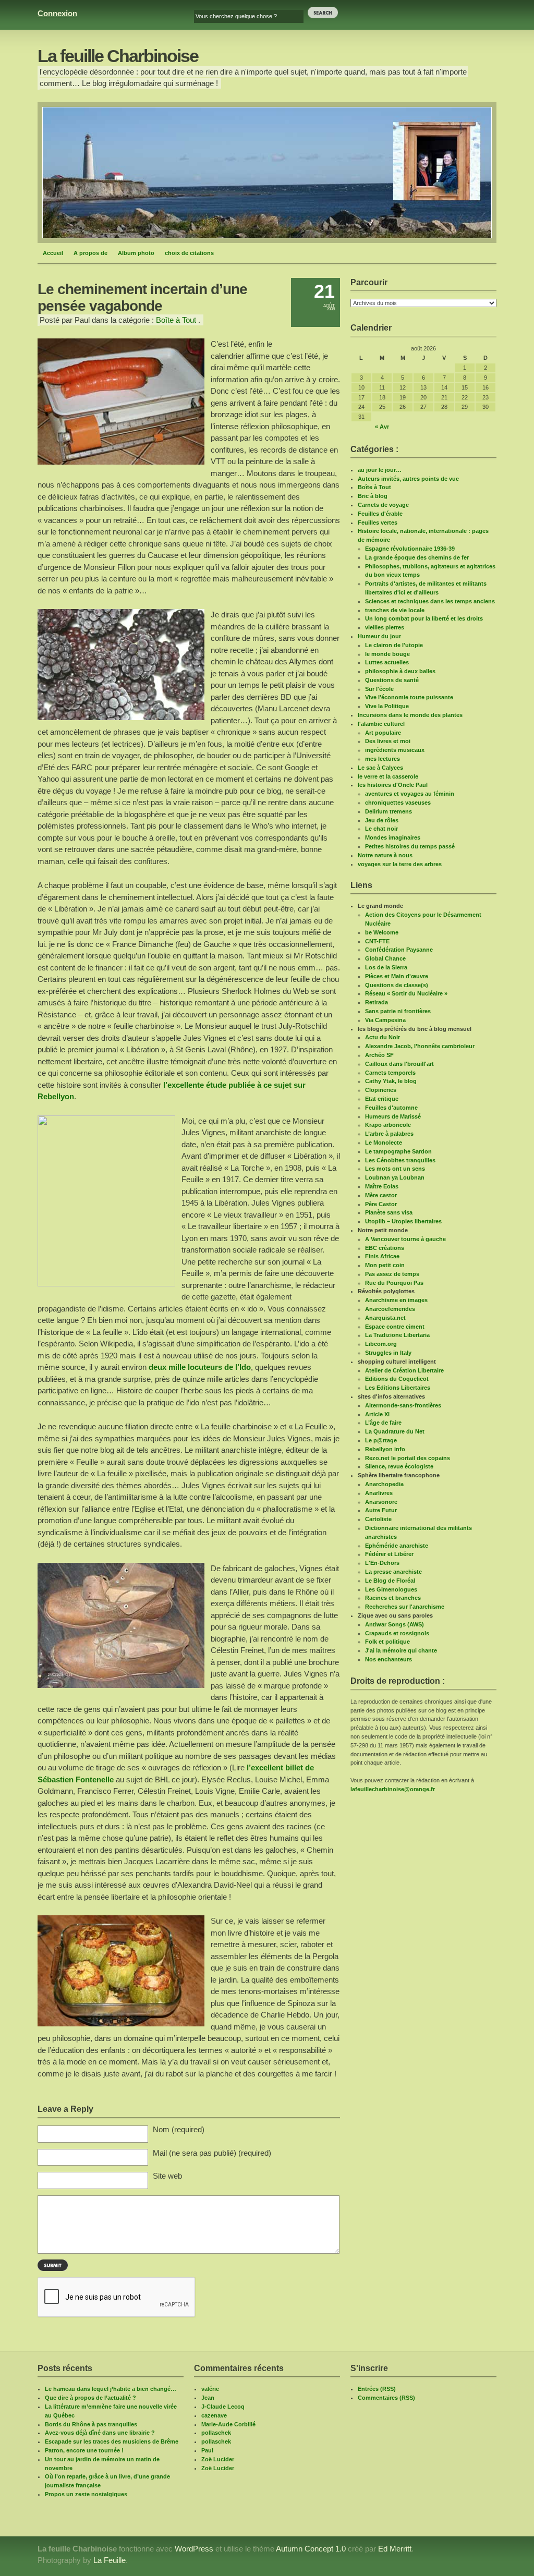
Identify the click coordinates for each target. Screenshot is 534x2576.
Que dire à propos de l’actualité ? (90, 2398)
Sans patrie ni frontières (398, 1011)
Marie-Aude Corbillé (228, 2424)
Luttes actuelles (387, 662)
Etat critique (382, 1099)
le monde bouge (387, 654)
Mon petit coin (385, 1265)
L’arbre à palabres (389, 1134)
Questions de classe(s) (397, 985)
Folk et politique (387, 1642)
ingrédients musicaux (395, 750)
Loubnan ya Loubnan (395, 1177)
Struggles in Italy (388, 1353)
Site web (167, 2176)
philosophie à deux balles (400, 671)
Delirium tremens (389, 811)
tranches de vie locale (395, 610)
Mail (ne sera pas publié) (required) (212, 2153)
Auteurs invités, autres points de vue (408, 479)
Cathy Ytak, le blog (391, 1081)
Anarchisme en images (396, 1300)
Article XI (377, 1414)
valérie (210, 2389)
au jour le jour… (380, 470)
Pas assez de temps (392, 1274)
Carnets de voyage (383, 505)
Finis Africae (382, 1256)
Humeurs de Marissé (393, 1116)
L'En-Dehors (382, 1563)
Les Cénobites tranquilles (400, 1160)
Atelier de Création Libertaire (404, 1370)
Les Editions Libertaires (398, 1388)
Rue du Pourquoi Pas (394, 1283)
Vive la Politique (387, 706)
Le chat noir (381, 829)
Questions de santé (392, 680)
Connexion (57, 13)
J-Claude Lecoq (223, 2407)
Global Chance (385, 958)
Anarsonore (381, 1502)
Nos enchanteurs (389, 1659)
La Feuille (110, 2560)
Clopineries (381, 1090)
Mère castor (381, 1195)
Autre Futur (381, 1510)
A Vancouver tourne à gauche (405, 1239)
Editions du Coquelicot (397, 1379)
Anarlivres (379, 1493)
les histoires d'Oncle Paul (393, 785)
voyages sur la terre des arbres (400, 864)
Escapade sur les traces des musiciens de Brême (112, 2441)
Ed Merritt (395, 2549)
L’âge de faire (383, 1423)
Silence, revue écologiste (399, 1466)
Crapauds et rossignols (397, 1633)
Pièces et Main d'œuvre (397, 976)
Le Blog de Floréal (390, 1581)
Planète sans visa (389, 1212)
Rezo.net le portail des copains (408, 1458)
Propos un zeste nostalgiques (86, 2494)
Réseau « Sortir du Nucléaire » (406, 993)
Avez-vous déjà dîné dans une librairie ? (100, 2433)
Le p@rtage (381, 1440)
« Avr (382, 427)
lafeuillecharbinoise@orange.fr (393, 1789)
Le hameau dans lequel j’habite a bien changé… (111, 2389)
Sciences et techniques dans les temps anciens (430, 601)
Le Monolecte (384, 1143)
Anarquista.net (385, 1318)
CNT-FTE (377, 941)
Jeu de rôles (382, 820)
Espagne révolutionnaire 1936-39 (410, 549)
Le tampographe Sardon (398, 1151)
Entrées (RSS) (377, 2389)
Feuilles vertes (378, 523)
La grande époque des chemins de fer (417, 557)
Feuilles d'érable (380, 514)
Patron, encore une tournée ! (84, 2450)
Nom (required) (179, 2129)
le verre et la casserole (388, 776)
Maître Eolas (382, 1186)
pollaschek (216, 2433)
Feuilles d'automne (391, 1108)
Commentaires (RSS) (386, 2398)
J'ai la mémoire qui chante (401, 1650)
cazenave (214, 2415)
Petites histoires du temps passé (410, 846)
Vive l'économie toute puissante (409, 697)
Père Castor (381, 1204)
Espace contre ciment (395, 1327)
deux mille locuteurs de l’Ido (200, 1367)
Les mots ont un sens (395, 1169)
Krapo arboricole (388, 1125)
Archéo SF (379, 1055)
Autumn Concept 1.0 (311, 2549)
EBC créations (385, 1248)
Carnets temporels (390, 1073)
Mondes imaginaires (393, 837)
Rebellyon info (385, 1449)
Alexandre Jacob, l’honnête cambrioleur (420, 1046)
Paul (207, 2450)
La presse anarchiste (393, 1572)
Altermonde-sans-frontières (403, 1405)
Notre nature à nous (385, 855)
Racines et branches (393, 1598)
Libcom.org (381, 1344)
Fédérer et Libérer (389, 1554)
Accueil (53, 253)
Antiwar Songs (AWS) (395, 1624)
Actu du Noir (383, 1037)
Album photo (136, 253)
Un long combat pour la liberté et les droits (424, 618)
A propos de (90, 253)
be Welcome (382, 932)
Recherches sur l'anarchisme (405, 1607)
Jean (208, 2398)
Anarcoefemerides (390, 1309)
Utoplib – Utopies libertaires (403, 1221)
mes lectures (383, 759)
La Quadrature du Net (395, 1431)
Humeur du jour (379, 636)
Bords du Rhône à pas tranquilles (91, 2424)
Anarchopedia (384, 1484)
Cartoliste (378, 1519)
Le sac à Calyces (380, 768)
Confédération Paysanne (399, 950)
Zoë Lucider (218, 2459)
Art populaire (383, 733)
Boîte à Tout (176, 320)
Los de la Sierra (386, 967)
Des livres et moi (388, 741)
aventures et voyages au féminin (410, 794)
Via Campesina (385, 1020)
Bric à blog (373, 496)
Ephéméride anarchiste (397, 1546)
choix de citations (189, 253)
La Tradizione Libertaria (397, 1335)
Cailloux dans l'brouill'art (399, 1064)
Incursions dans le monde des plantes (410, 715)
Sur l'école (379, 689)
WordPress (194, 2549)
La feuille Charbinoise (118, 56)
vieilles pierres (385, 627)
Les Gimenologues (391, 1589)
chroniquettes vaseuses (398, 803)
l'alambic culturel (381, 724)
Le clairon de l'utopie (394, 645)
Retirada (377, 1002)
